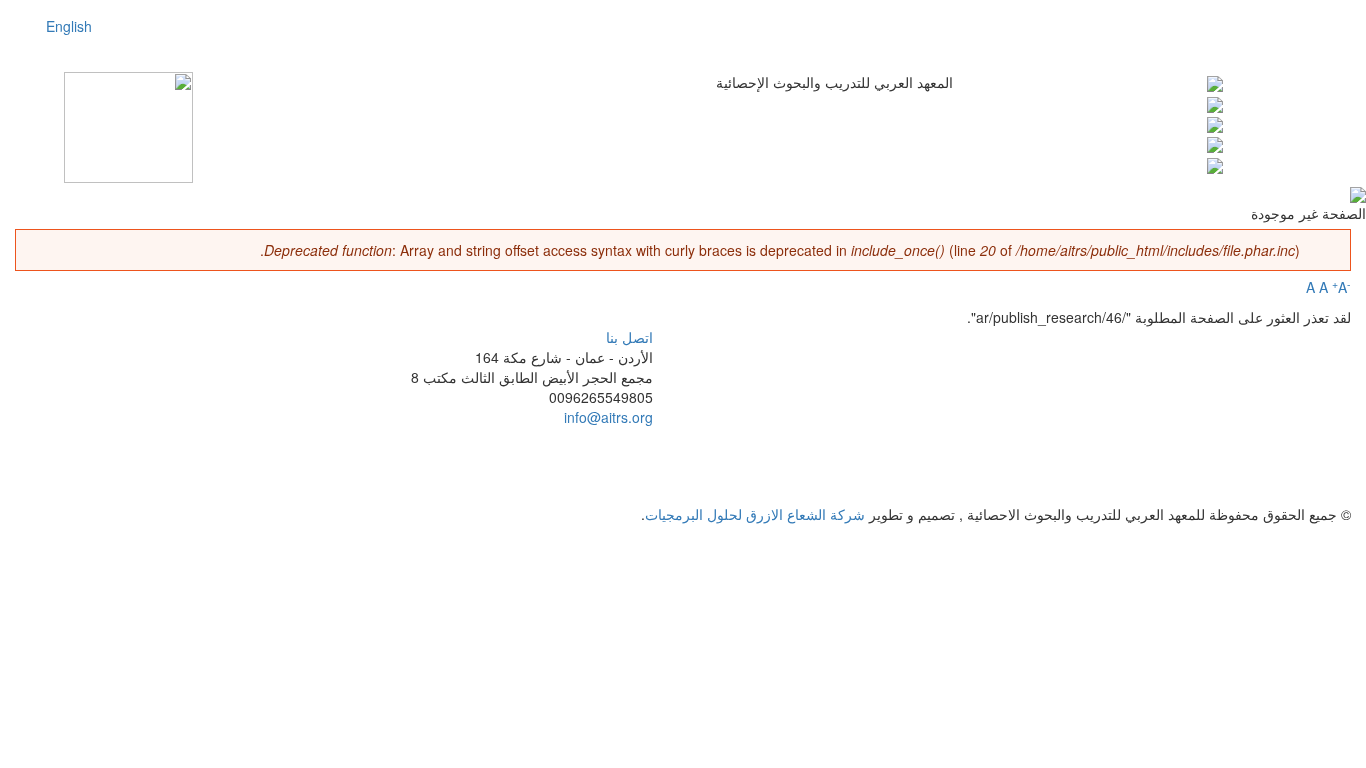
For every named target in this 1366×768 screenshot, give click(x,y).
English (69, 26)
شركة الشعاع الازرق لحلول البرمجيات (755, 514)
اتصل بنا (629, 337)
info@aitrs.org (608, 417)
